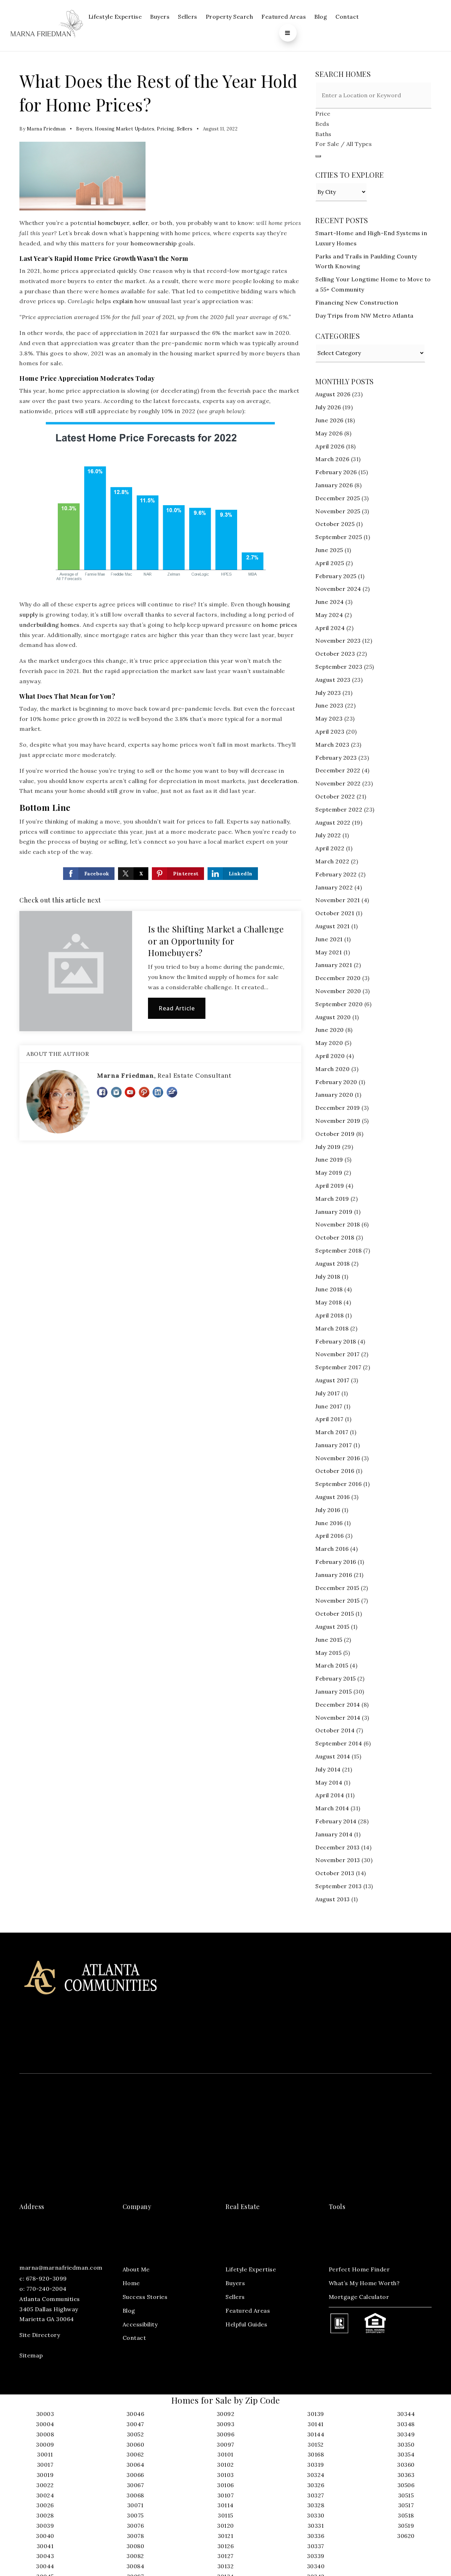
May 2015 (328, 1653)
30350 (406, 2445)
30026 (45, 2505)
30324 (316, 2475)
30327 (316, 2495)
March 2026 (332, 459)
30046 (135, 2414)
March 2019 (332, 1199)
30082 (135, 2556)
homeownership (154, 243)
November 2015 (338, 1601)
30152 (316, 2445)
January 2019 (334, 1212)
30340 (316, 2566)
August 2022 (333, 822)
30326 (316, 2485)
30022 (45, 2485)
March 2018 (332, 1328)
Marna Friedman (46, 129)
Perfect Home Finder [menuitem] (359, 2269)
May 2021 (329, 952)
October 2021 (335, 913)
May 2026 (329, 433)
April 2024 (330, 628)
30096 (226, 2434)
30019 (45, 2475)
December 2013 (338, 1847)
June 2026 (329, 420)
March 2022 (332, 861)
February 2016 (336, 1562)
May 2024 (329, 615)
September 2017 (338, 1367)
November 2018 (338, 1224)
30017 (45, 2465)
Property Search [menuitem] (230, 17)
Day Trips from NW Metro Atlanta (364, 316)
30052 (135, 2434)
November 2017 (338, 1354)
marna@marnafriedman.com (61, 2268)
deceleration (279, 781)
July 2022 (328, 835)
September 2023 (339, 667)
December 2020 (338, 978)
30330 (316, 2515)
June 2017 (329, 1406)
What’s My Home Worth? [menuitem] (364, 2283)
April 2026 (330, 446)
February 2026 (336, 472)
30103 (225, 2475)
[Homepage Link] (47, 25)
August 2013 (333, 1899)
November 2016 (338, 1458)
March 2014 (332, 1808)
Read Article (177, 1008)
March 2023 (332, 745)
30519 (406, 2526)
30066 (135, 2475)
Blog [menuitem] (321, 17)
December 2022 (338, 770)
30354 (406, 2454)
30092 (226, 2414)
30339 (316, 2556)
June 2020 (330, 1030)
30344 (406, 2414)
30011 (45, 2454)
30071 (135, 2505)
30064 (135, 2465)
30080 (135, 2546)
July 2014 (328, 1769)
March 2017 (332, 1432)
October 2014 (335, 1730)
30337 (316, 2546)
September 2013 (338, 1886)
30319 (316, 2465)
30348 (406, 2424)
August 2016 (333, 1497)
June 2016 (329, 1523)
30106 (225, 2485)
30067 (135, 2485)
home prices (280, 625)
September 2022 (339, 809)
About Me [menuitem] (136, 2269)
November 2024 (338, 589)
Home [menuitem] (131, 2283)
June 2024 (330, 602)
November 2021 (338, 900)
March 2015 (332, 1665)
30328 (316, 2505)
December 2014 (338, 1705)
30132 (226, 2566)
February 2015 (336, 1678)
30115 (225, 2515)
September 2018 (338, 1250)
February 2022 (336, 874)
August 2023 (333, 680)
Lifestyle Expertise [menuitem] (115, 17)
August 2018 (333, 1263)
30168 (316, 2454)
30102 (225, 2465)
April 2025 (330, 563)
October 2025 (335, 524)
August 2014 (333, 1756)
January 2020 (334, 1095)
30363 (406, 2475)
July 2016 (328, 1510)
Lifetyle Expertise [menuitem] (251, 2269)
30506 (406, 2485)
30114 (225, 2505)
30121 (226, 2536)
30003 (45, 2414)
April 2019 (330, 1186)
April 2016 (329, 1536)
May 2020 (329, 1043)
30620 (406, 2536)
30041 (45, 2546)
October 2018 (335, 1237)
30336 (316, 2536)
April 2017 (329, 1419)
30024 (45, 2495)
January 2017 (333, 1445)
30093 (226, 2424)
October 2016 (335, 1471)
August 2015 (332, 1627)
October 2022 (335, 796)
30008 (45, 2434)
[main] (225, 992)
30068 (135, 2495)
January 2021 (334, 965)
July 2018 (328, 1277)
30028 (45, 2515)
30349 (406, 2434)
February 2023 (336, 758)
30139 (316, 2414)
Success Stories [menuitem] (145, 2297)
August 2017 (332, 1380)
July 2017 (328, 1393)
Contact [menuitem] (347, 17)
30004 (45, 2424)
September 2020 (339, 1004)
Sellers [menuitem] (188, 17)
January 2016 (334, 1575)
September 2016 (338, 1484)
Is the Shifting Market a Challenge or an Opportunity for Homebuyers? (216, 941)
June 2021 (329, 939)
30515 (406, 2495)
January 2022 (334, 887)
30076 (135, 2526)
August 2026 (333, 394)
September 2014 (339, 1743)
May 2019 (329, 1173)
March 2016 (332, 1549)
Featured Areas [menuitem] (284, 17)
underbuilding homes (50, 625)
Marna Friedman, (164, 1075)
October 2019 (335, 1134)
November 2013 (338, 1860)
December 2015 (337, 1588)
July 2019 (328, 1147)
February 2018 (336, 1341)
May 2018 (329, 1302)
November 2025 (338, 511)
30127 (225, 2556)
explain (123, 301)
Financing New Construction (357, 302)
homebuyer (114, 223)
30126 (226, 2546)
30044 (45, 2566)
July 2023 (328, 693)
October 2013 (335, 1873)
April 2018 (329, 1315)
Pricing (166, 129)
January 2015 (333, 1691)
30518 (406, 2515)
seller (140, 223)
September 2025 (339, 537)
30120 (225, 2526)
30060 (135, 2445)
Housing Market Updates (125, 129)
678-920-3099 (47, 2278)
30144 (316, 2434)
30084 (135, 2566)
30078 (135, 2536)
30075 (135, 2515)
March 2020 (332, 1069)
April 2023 (330, 732)
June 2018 (329, 1289)
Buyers (84, 129)
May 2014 (329, 1782)
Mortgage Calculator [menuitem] (359, 2297)
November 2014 (338, 1718)
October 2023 (335, 654)
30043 (45, 2556)
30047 (135, 2424)
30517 (406, 2505)
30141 (316, 2424)
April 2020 (330, 1056)
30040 (45, 2536)
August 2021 (333, 926)
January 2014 (334, 1834)
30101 (225, 2454)
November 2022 (338, 783)
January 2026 (334, 485)
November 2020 (338, 991)
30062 (135, 2454)
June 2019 (329, 1159)
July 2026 (328, 407)
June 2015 (329, 1640)
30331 (316, 2526)
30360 (406, 2465)
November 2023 (338, 641)
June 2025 (329, 550)
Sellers (185, 129)
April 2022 (330, 848)
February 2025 (336, 576)
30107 (226, 2495)
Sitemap (31, 2355)
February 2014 (336, 1821)
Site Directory (40, 2335)
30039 (45, 2526)
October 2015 (335, 1614)
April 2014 (330, 1795)
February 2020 (336, 1082)
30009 (45, 2445)
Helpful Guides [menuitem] (246, 2324)
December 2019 (338, 1108)
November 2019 (338, 1121)
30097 (225, 2445)
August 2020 (333, 1017)
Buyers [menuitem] (160, 17)
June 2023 (329, 705)
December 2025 (338, 498)
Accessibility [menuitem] (140, 2324)
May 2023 (329, 718)
